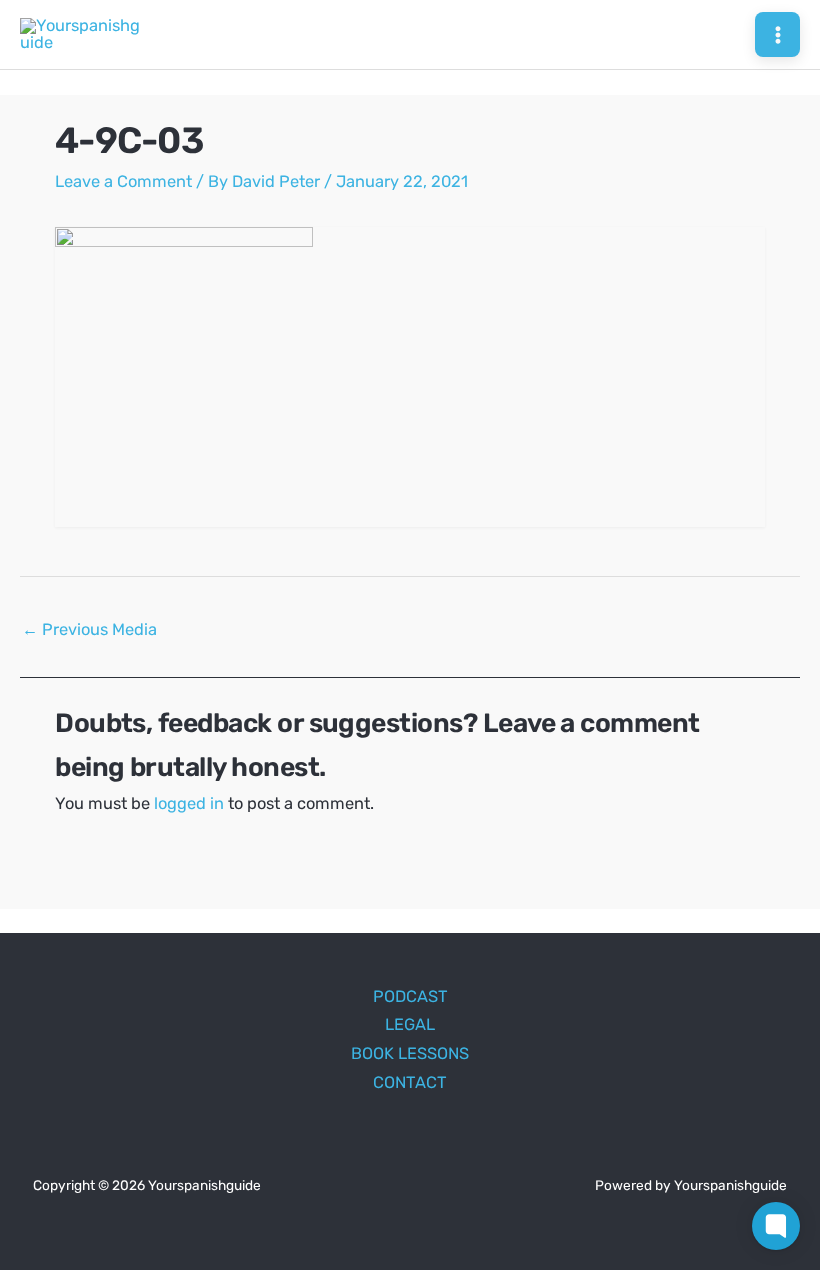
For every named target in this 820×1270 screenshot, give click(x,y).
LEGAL (410, 1024)
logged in (189, 803)
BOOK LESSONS (410, 1053)
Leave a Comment (123, 181)
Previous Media (89, 629)
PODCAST (410, 996)
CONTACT (410, 1082)
